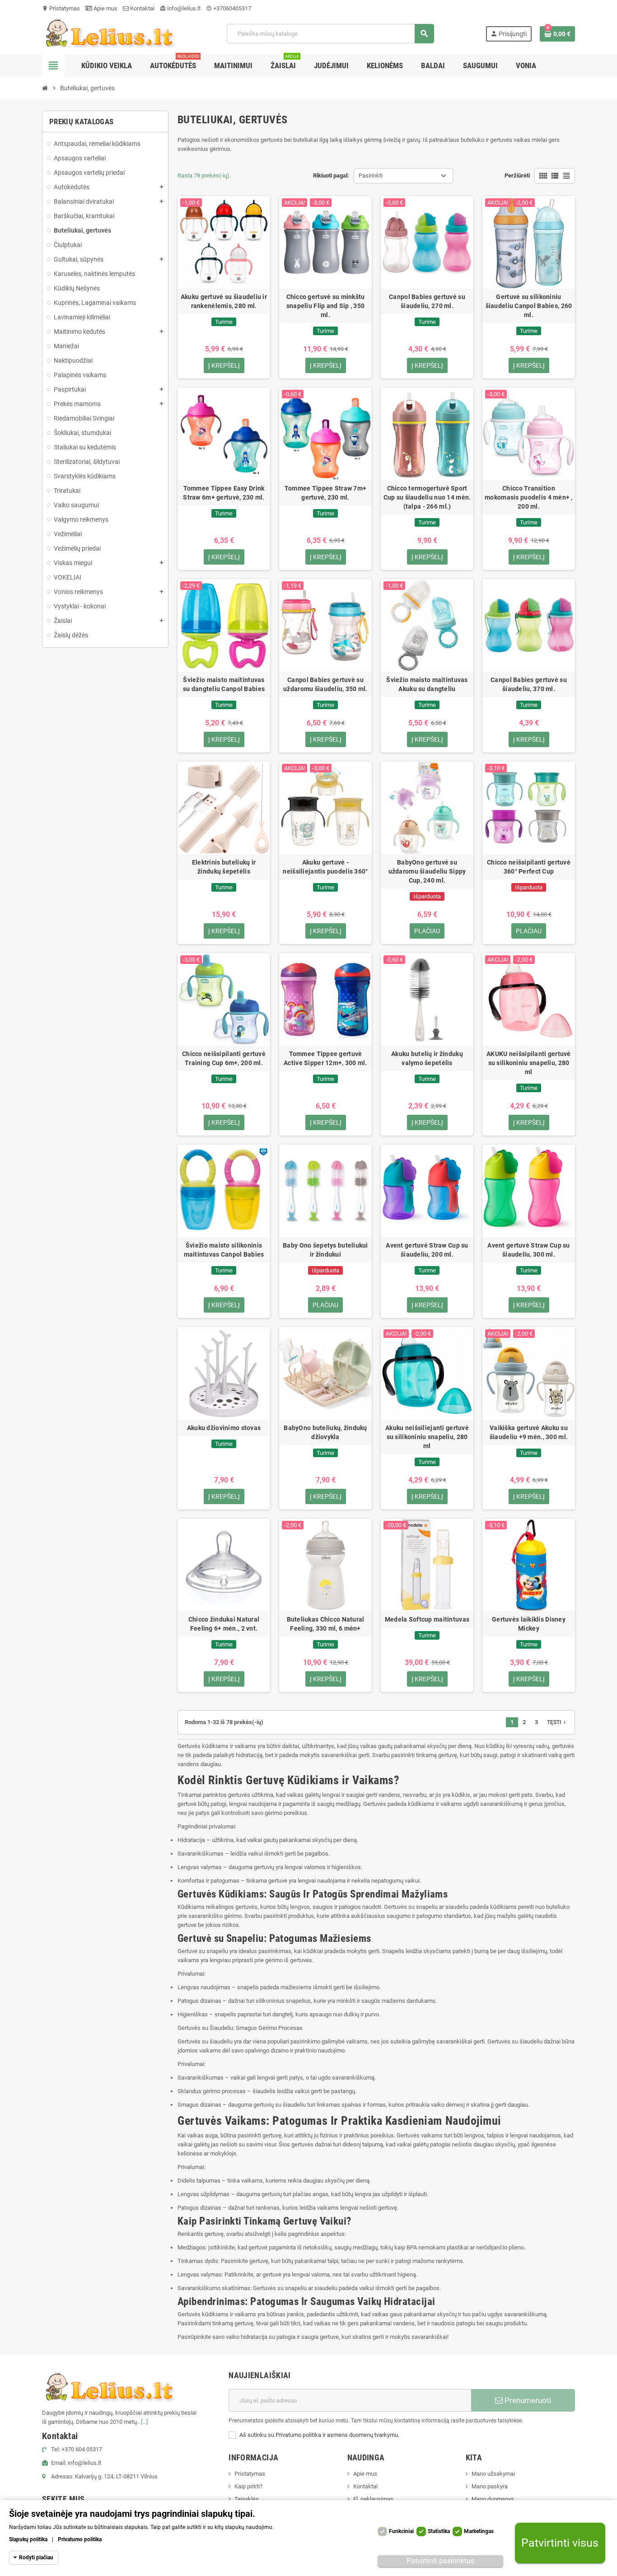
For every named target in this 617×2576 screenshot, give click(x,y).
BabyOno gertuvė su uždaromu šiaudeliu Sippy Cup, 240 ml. (427, 871)
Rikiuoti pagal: (331, 175)
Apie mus (105, 8)
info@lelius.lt (180, 8)
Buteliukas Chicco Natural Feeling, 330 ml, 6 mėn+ (326, 1624)
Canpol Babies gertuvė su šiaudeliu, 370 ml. (529, 684)
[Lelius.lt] (108, 33)
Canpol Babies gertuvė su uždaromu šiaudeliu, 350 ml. (325, 684)
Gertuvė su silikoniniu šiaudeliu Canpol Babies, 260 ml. (529, 306)
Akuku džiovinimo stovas (224, 1428)
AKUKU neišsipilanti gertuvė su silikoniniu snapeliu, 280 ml (529, 1063)
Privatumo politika (80, 2539)
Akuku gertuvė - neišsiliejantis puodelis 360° (325, 867)
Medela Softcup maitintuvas (427, 1619)
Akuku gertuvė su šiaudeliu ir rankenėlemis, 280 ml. (224, 301)
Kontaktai (142, 8)
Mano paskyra (490, 2486)
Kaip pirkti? (248, 2486)
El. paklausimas (373, 2499)
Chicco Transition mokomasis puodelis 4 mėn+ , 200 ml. (529, 497)
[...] (144, 2422)
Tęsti (557, 1722)
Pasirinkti (371, 175)
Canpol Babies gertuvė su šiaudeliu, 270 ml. (427, 301)
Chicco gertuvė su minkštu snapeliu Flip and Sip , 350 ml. (326, 306)
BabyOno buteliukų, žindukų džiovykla (325, 1432)
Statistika (439, 2531)
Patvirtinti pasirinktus (440, 2561)
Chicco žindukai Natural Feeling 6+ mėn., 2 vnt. (224, 1624)
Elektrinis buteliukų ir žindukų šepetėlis (224, 867)
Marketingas (479, 2531)
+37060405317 (229, 8)
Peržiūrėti (517, 175)
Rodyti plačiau (36, 2557)
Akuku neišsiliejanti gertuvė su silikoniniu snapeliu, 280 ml (427, 1437)
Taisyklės (247, 2499)
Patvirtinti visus (560, 2543)
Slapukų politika (28, 2539)
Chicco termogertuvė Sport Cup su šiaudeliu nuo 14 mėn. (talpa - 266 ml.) (427, 497)
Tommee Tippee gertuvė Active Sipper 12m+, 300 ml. (325, 1058)
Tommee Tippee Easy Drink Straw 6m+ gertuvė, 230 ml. (224, 493)
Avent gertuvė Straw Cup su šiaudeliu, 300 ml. (528, 1250)
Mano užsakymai (493, 2474)
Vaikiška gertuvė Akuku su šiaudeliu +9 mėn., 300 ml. (529, 1432)
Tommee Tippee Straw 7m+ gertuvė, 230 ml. (325, 493)
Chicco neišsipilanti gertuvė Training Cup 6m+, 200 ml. (224, 1058)
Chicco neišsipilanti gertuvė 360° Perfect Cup (529, 867)
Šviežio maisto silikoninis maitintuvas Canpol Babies (224, 1250)
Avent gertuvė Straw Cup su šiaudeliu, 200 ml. (427, 1250)
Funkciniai (401, 2531)
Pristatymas (61, 8)
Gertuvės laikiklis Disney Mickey (529, 1624)
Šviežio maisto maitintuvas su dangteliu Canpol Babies (224, 684)
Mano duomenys (493, 2499)
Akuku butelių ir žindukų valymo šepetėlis (427, 1058)
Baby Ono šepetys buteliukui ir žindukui (325, 1250)
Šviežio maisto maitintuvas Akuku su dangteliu (427, 684)
